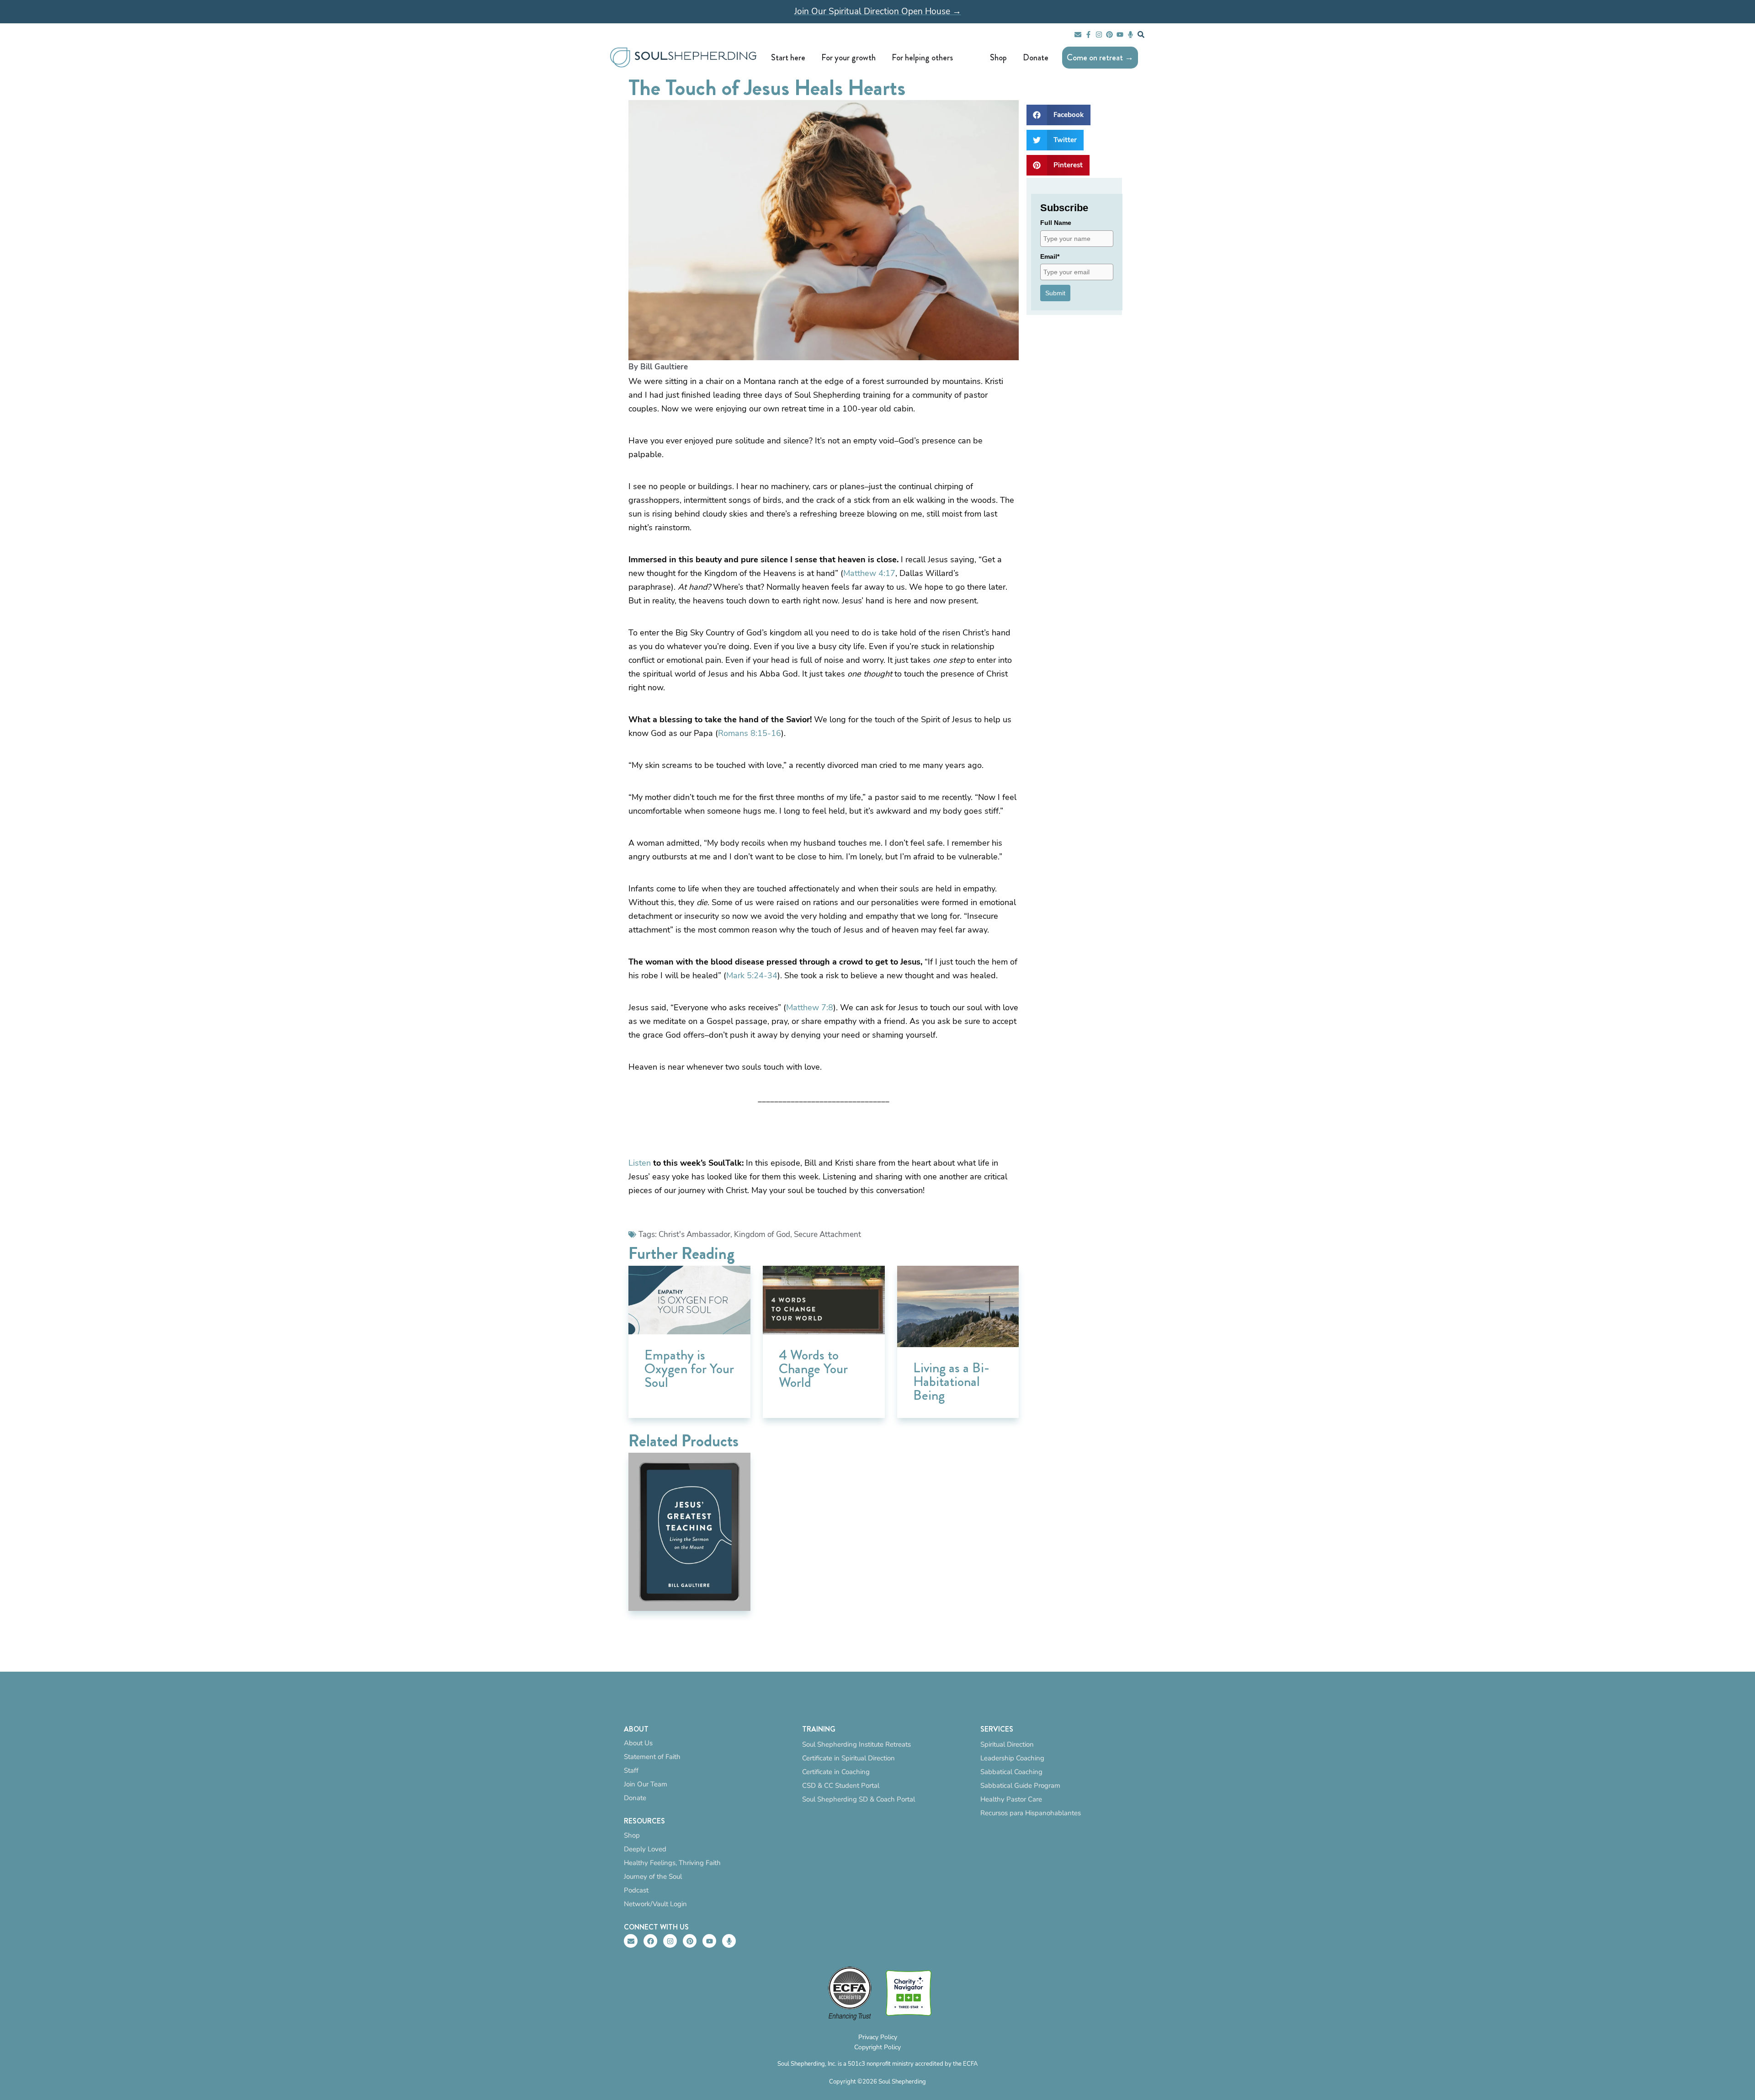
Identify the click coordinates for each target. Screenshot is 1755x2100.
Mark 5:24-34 (752, 975)
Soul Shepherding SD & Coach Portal (859, 1799)
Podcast (636, 1890)
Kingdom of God (762, 1234)
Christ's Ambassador (694, 1234)
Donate (635, 1798)
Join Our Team (646, 1784)
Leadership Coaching (1012, 1758)
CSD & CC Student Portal (841, 1786)
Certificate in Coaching (836, 1772)
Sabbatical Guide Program (1020, 1786)
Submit (1055, 293)
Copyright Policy (877, 2047)
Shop (632, 1835)
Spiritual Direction (1007, 1744)
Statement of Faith (652, 1757)
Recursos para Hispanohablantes (1031, 1813)
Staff (631, 1770)
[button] (1058, 115)
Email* (1050, 256)
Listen (640, 1163)
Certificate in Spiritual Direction (848, 1758)
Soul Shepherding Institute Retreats (856, 1744)
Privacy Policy (878, 2037)
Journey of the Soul (653, 1876)
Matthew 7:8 (810, 1007)
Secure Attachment (827, 1234)
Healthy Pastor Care (1011, 1799)
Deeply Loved (645, 1849)
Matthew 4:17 (869, 573)
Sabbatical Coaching (1011, 1772)
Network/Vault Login (655, 1904)
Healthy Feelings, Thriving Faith (672, 1863)
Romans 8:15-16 (750, 733)
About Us (638, 1743)
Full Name (1056, 223)
